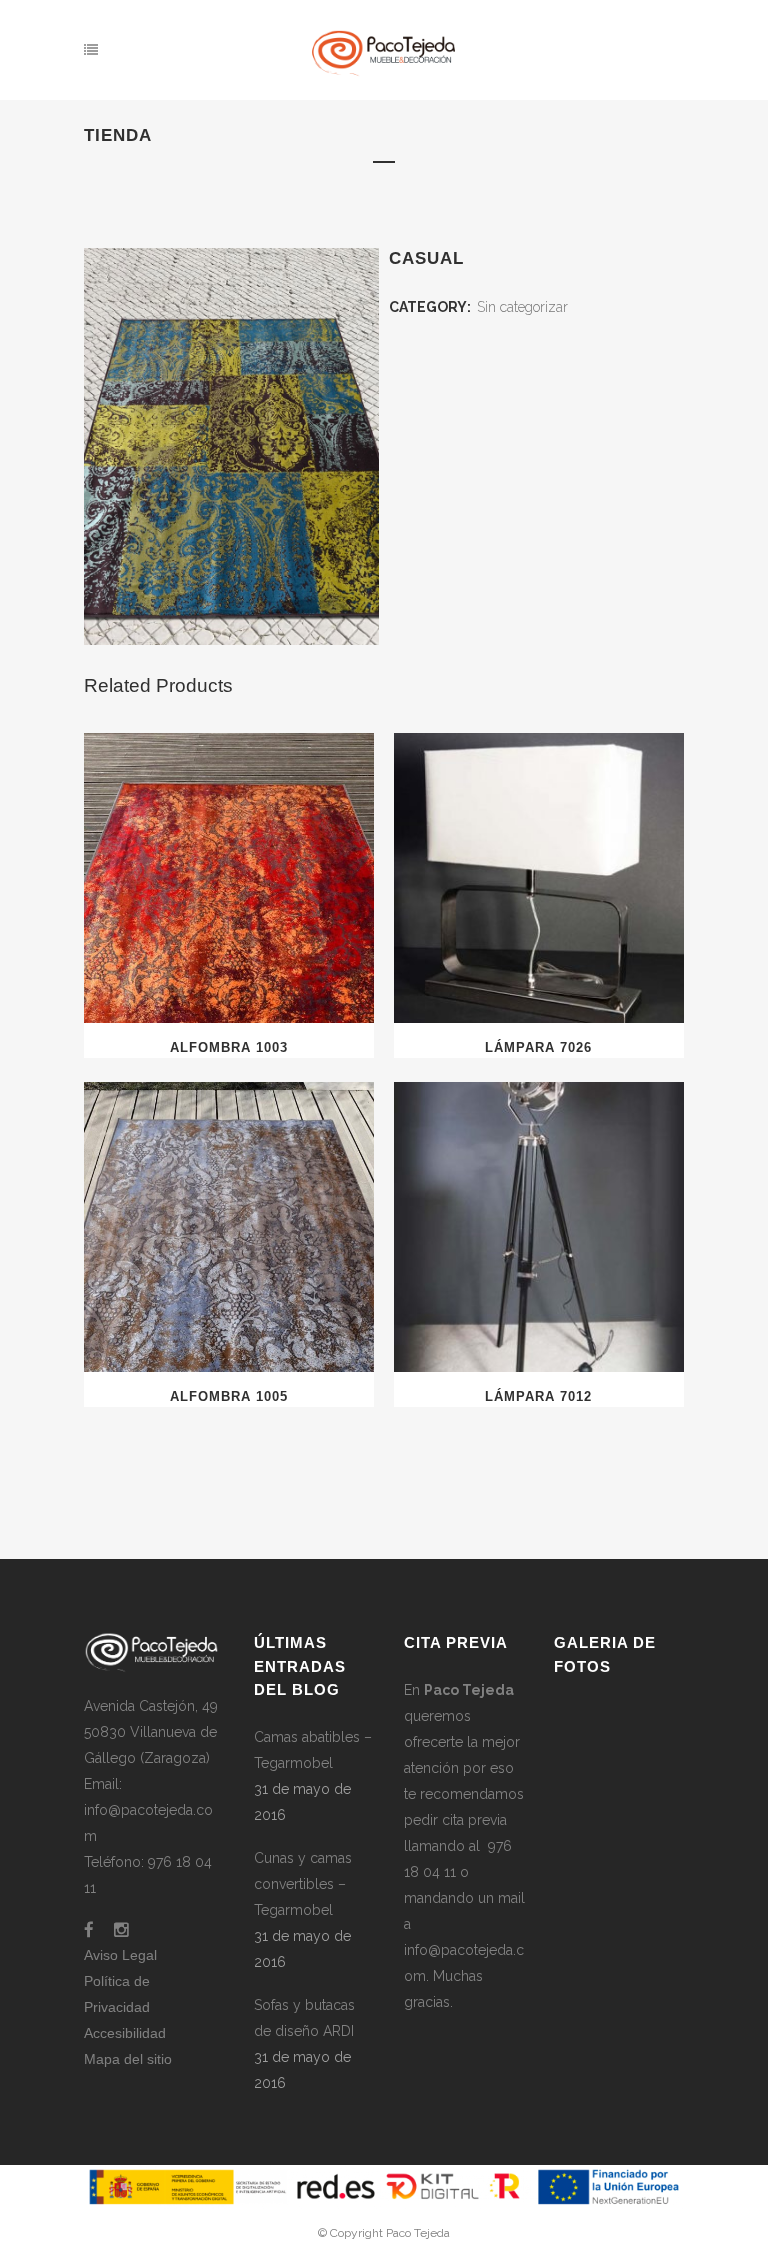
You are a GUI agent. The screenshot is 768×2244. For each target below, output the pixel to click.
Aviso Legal (120, 1955)
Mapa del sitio (128, 2059)
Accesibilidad (125, 2033)
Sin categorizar (522, 307)
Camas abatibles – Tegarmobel (313, 1750)
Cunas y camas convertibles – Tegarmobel (303, 1884)
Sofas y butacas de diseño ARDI (304, 2018)
